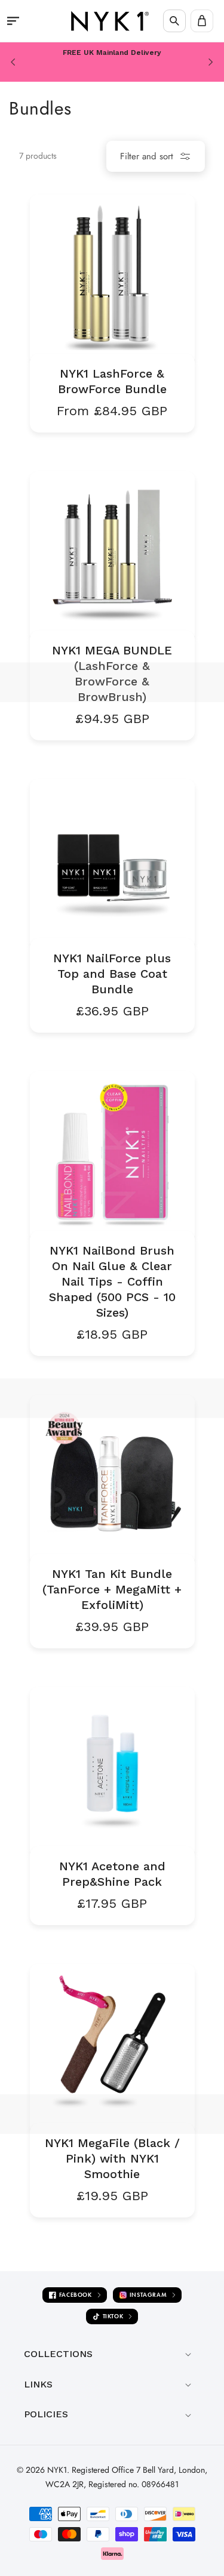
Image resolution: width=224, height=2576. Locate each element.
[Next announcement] (211, 62)
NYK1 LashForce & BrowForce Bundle (112, 381)
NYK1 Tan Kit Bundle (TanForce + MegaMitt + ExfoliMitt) (112, 1589)
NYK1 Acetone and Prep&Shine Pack (112, 1874)
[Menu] (13, 21)
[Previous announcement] (13, 62)
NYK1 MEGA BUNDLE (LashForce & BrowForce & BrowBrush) (112, 674)
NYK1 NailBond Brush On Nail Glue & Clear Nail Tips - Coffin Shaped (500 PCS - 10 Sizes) (112, 1281)
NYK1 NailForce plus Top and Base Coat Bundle (112, 974)
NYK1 (57, 2470)
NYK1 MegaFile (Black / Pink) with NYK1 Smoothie (112, 2158)
